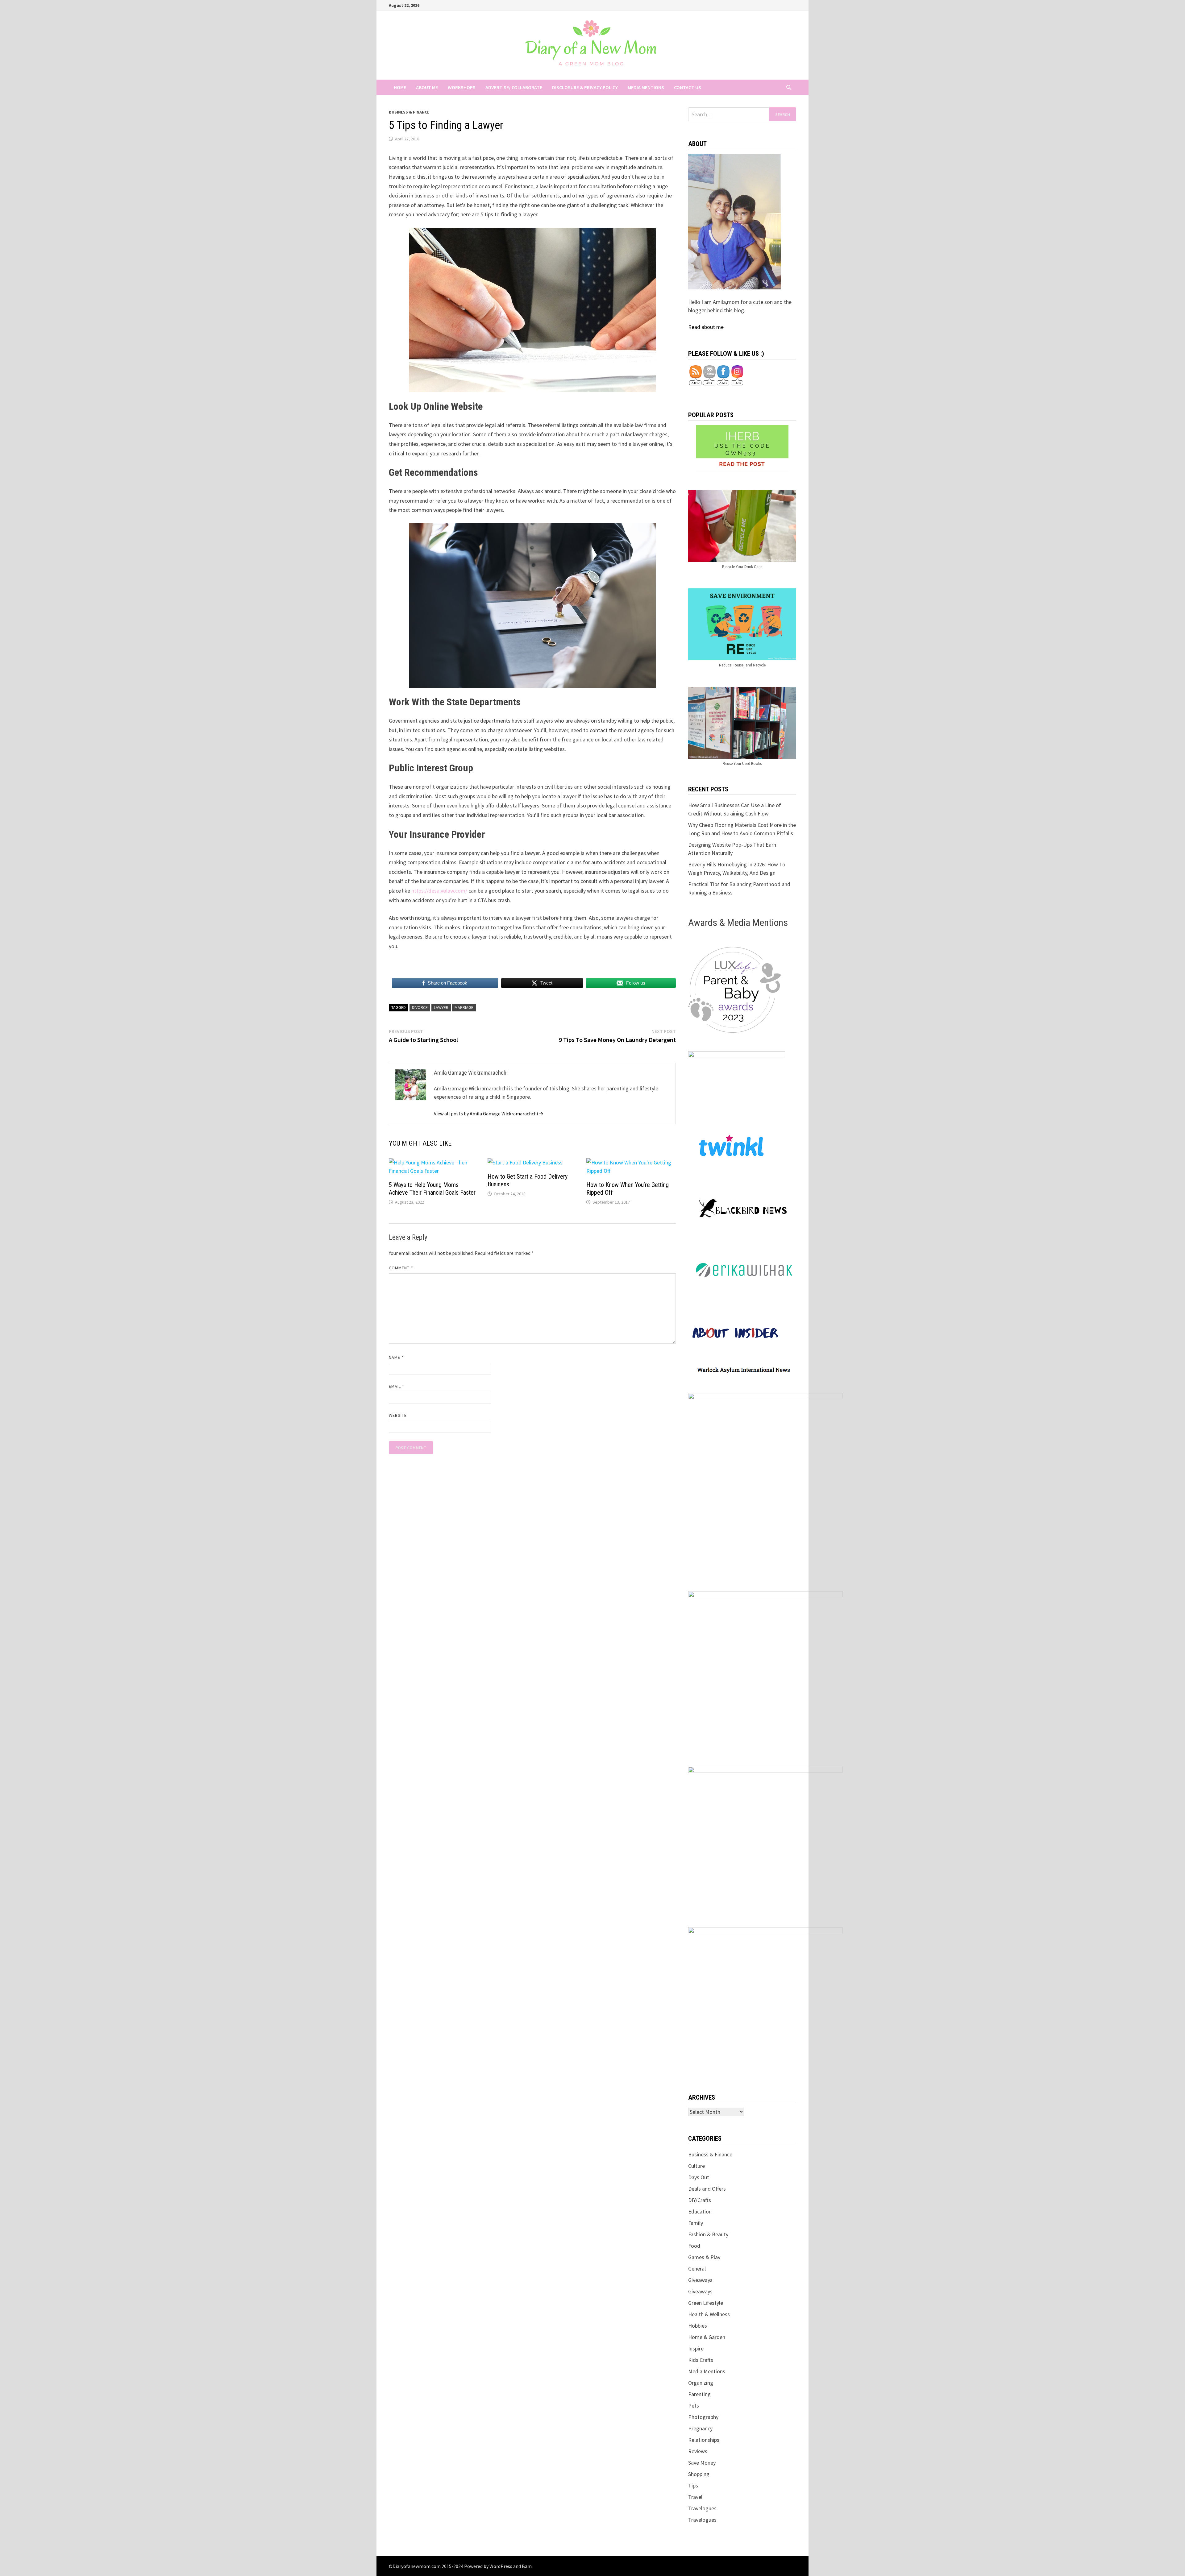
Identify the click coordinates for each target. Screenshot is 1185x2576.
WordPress (501, 2566)
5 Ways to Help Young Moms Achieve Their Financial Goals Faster (432, 1189)
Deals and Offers (707, 2189)
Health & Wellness (709, 2314)
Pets (694, 2406)
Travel (695, 2497)
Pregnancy (700, 2428)
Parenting (699, 2394)
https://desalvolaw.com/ (439, 891)
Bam (527, 2566)
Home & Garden (707, 2337)
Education (700, 2211)
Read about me (706, 327)
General (697, 2269)
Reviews (698, 2451)
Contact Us (688, 87)
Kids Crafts (701, 2360)
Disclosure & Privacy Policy (585, 87)
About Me (427, 87)
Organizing (701, 2383)
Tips (693, 2485)
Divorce (420, 1007)
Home (400, 87)
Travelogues (702, 2508)
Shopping (699, 2474)
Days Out (699, 2177)
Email (397, 1386)
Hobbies (698, 2326)
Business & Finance (409, 112)
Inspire (696, 2348)
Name (396, 1357)
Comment (401, 1268)
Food (694, 2246)
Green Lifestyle (706, 2303)
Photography (703, 2417)
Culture (696, 2166)
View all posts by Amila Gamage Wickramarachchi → (489, 1114)
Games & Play (704, 2257)
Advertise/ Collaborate (514, 87)
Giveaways (700, 2280)
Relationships (704, 2440)
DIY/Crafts (700, 2200)
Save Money (702, 2463)
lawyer (441, 1007)
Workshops (462, 87)
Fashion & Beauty (708, 2234)
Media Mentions (646, 87)
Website (398, 1415)
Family (696, 2223)
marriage (464, 1007)
